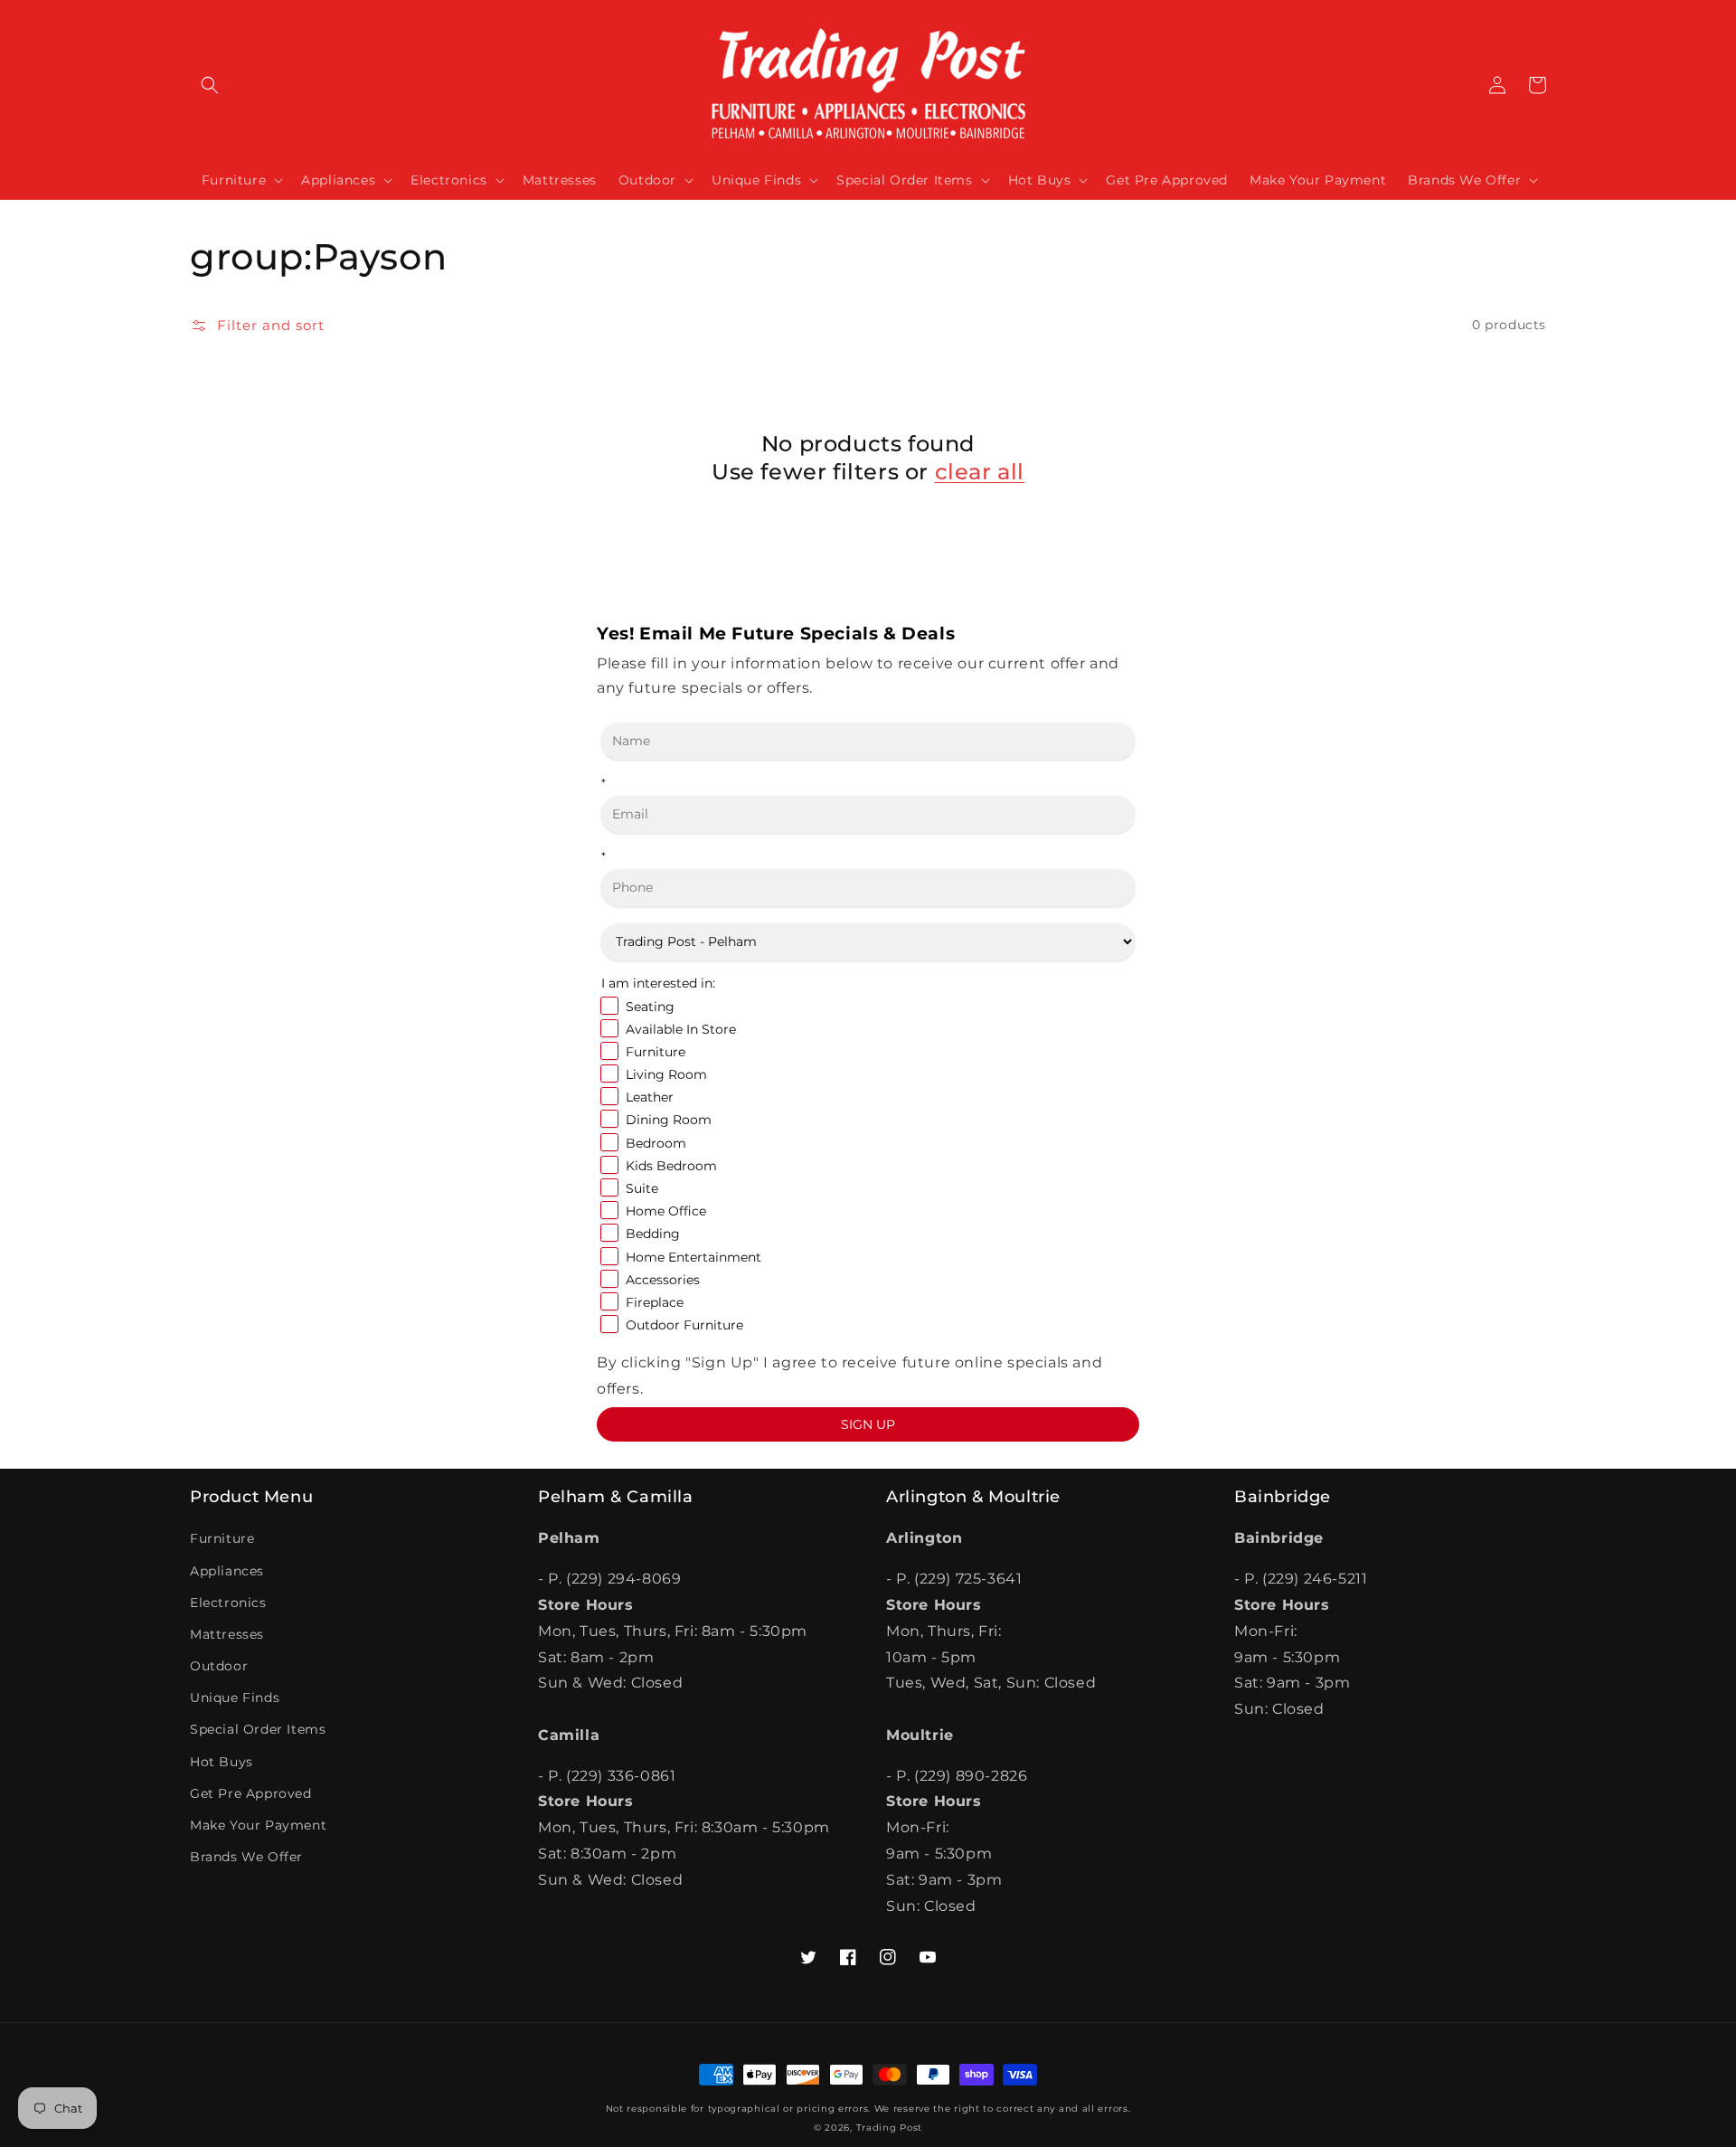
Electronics (228, 1603)
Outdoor (219, 1666)
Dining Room (669, 1120)
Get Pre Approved (251, 1793)
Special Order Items (258, 1729)
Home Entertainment (693, 1257)
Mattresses (227, 1634)
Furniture (656, 1052)
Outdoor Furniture (684, 1325)
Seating (650, 1007)
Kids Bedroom (671, 1166)
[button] (210, 85)
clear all (980, 472)
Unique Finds (235, 1698)
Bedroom (656, 1143)
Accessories (663, 1280)
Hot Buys (222, 1762)
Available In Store (681, 1029)
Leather (650, 1097)
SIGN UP (868, 1424)
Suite (642, 1188)
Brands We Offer (246, 1857)
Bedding (653, 1234)
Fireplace (655, 1302)
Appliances (227, 1571)
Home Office (666, 1211)
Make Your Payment (258, 1825)
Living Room (666, 1074)
